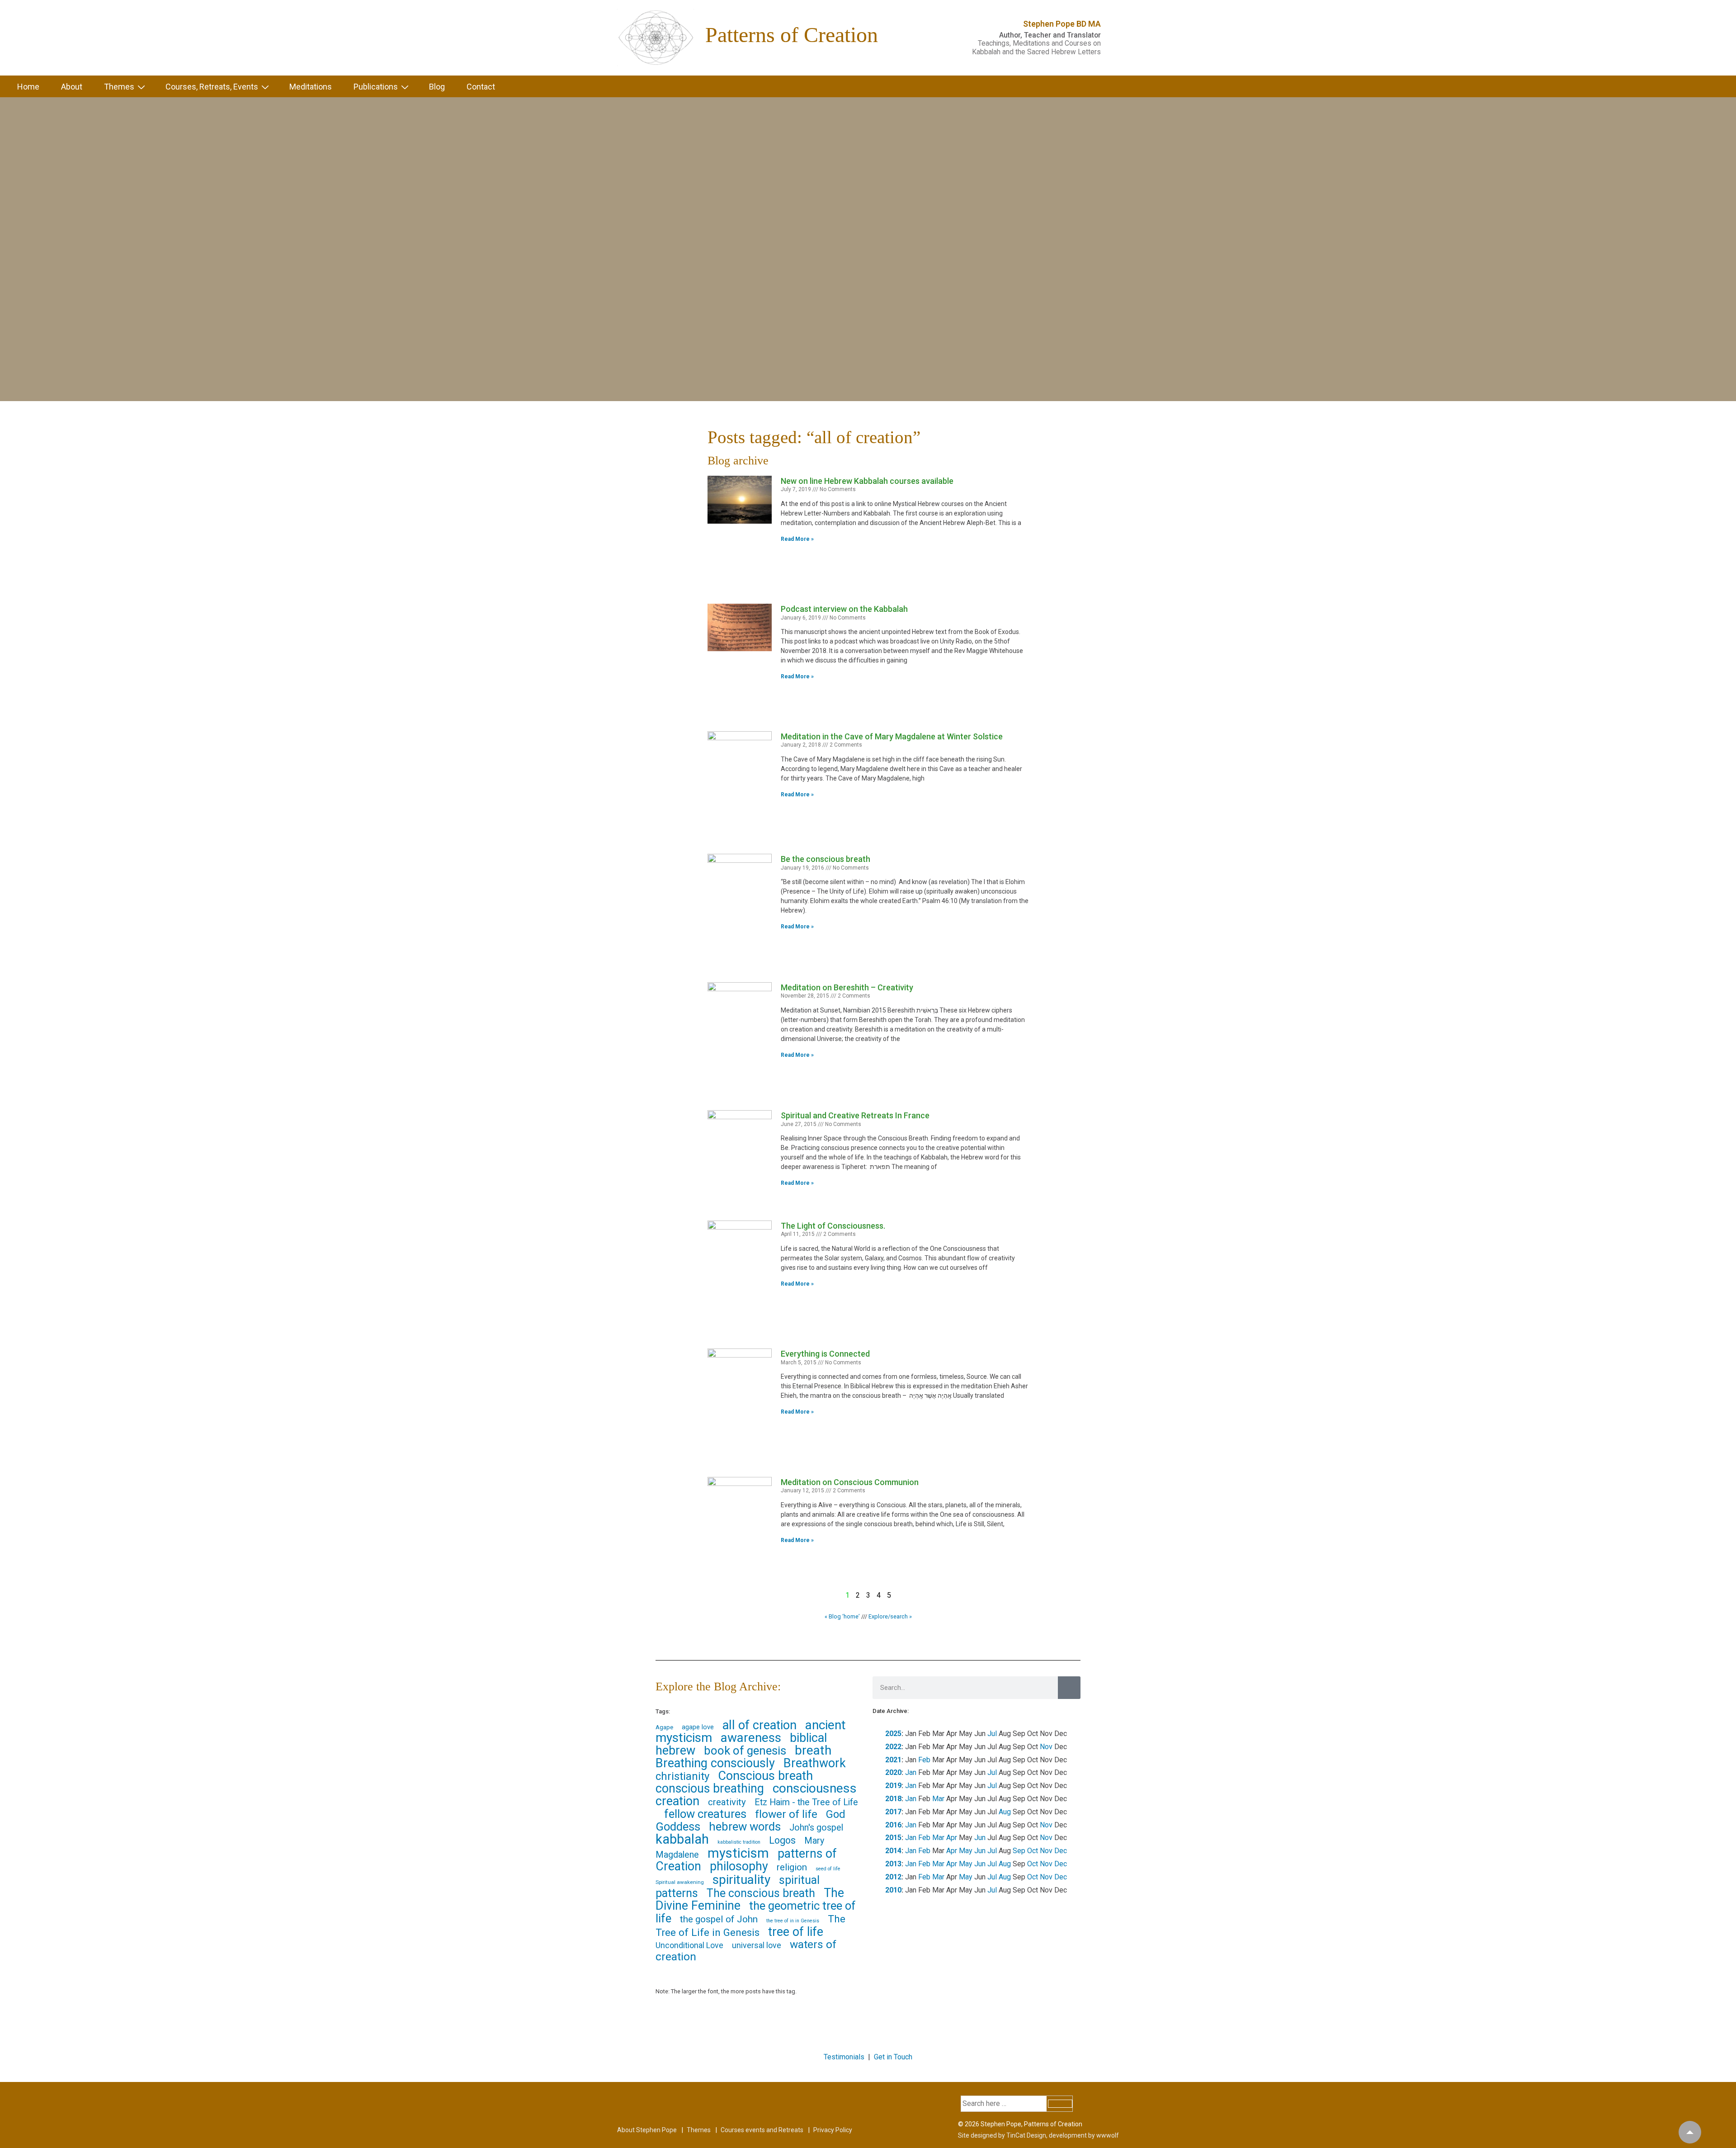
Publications (376, 87)
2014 (893, 1851)
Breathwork (815, 1763)
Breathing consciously (715, 1763)
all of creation (759, 1725)
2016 (893, 1825)
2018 (893, 1799)
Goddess (678, 1826)
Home (28, 87)
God (836, 1814)
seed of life (828, 1869)
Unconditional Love (689, 1945)
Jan (911, 1772)
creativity (727, 1802)
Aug (1005, 1812)
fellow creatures (705, 1814)
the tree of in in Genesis (793, 1921)
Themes (119, 87)
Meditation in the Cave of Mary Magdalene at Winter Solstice (892, 736)
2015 (893, 1838)
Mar (938, 1799)
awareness (751, 1738)
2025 (893, 1734)
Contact (481, 87)
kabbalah (682, 1839)
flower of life (786, 1814)
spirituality (741, 1880)
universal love (757, 1945)
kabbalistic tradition (739, 1842)
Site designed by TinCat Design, (1003, 2135)
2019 (893, 1786)
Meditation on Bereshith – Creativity (847, 987)
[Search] (1069, 1688)
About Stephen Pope (647, 2130)
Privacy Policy (833, 2130)
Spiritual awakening (680, 1882)
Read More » (797, 539)
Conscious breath (765, 1776)
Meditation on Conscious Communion (850, 1482)
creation (677, 1801)
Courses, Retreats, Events (212, 87)
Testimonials (844, 2057)
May (966, 1851)
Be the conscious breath (826, 859)
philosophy (739, 1866)
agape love (698, 1727)
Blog (437, 87)
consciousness (815, 1788)
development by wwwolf (1084, 2135)
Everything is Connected (825, 1354)
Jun (980, 1838)
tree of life (796, 1932)
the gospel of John (719, 1919)
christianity (682, 1776)
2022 (893, 1747)
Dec (1061, 1851)
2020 (893, 1772)
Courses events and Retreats (762, 2130)
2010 (893, 1890)
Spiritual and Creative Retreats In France (855, 1115)
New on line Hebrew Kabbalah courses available (867, 481)
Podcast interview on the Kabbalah (844, 609)
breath (813, 1750)
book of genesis (745, 1751)
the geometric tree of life (756, 1912)
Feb (924, 1760)
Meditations (311, 87)
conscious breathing (710, 1788)
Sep (1019, 1851)
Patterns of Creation (792, 35)
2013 (893, 1864)
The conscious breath (761, 1893)
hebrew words (745, 1826)
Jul (992, 1734)
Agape (664, 1727)
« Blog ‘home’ (842, 1616)
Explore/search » (890, 1616)
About (72, 87)
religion (792, 1867)
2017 (893, 1812)
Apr (952, 1838)
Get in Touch (893, 2057)
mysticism (738, 1853)
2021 (893, 1760)
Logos (782, 1840)
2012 (893, 1877)
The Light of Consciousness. (833, 1226)
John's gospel (816, 1828)
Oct (1033, 1851)
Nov (1046, 1747)
